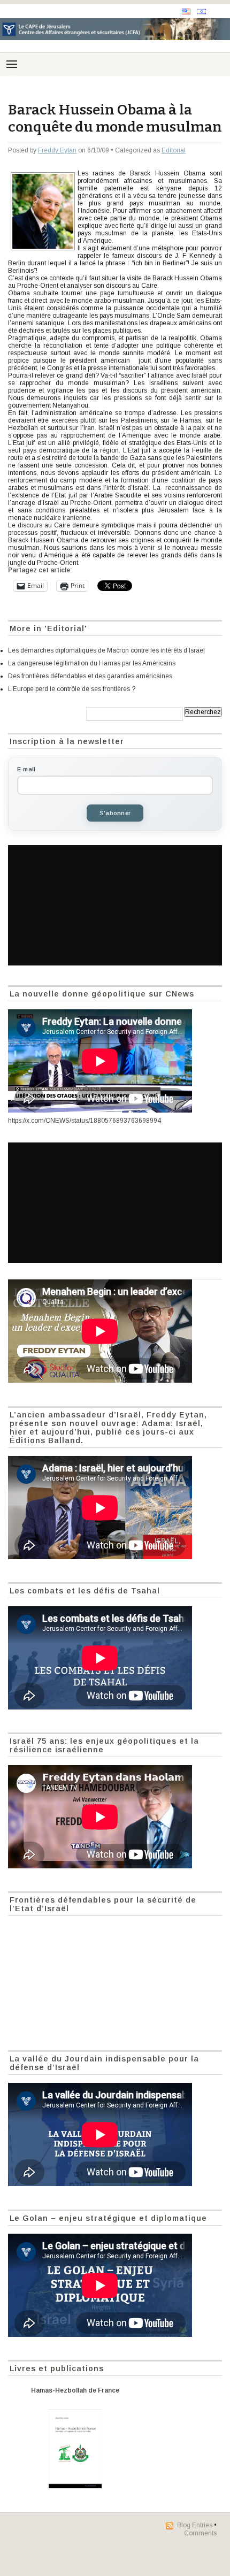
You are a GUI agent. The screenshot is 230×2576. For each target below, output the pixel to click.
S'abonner (115, 813)
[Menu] (12, 64)
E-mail (26, 769)
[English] (186, 11)
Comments (200, 2533)
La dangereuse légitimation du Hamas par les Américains (92, 663)
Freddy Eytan (57, 150)
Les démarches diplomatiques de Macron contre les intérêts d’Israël (106, 650)
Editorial (174, 150)
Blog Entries (195, 2525)
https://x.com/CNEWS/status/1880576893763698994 (85, 1121)
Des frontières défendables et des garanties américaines (90, 676)
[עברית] (202, 11)
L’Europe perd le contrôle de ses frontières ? (72, 689)
